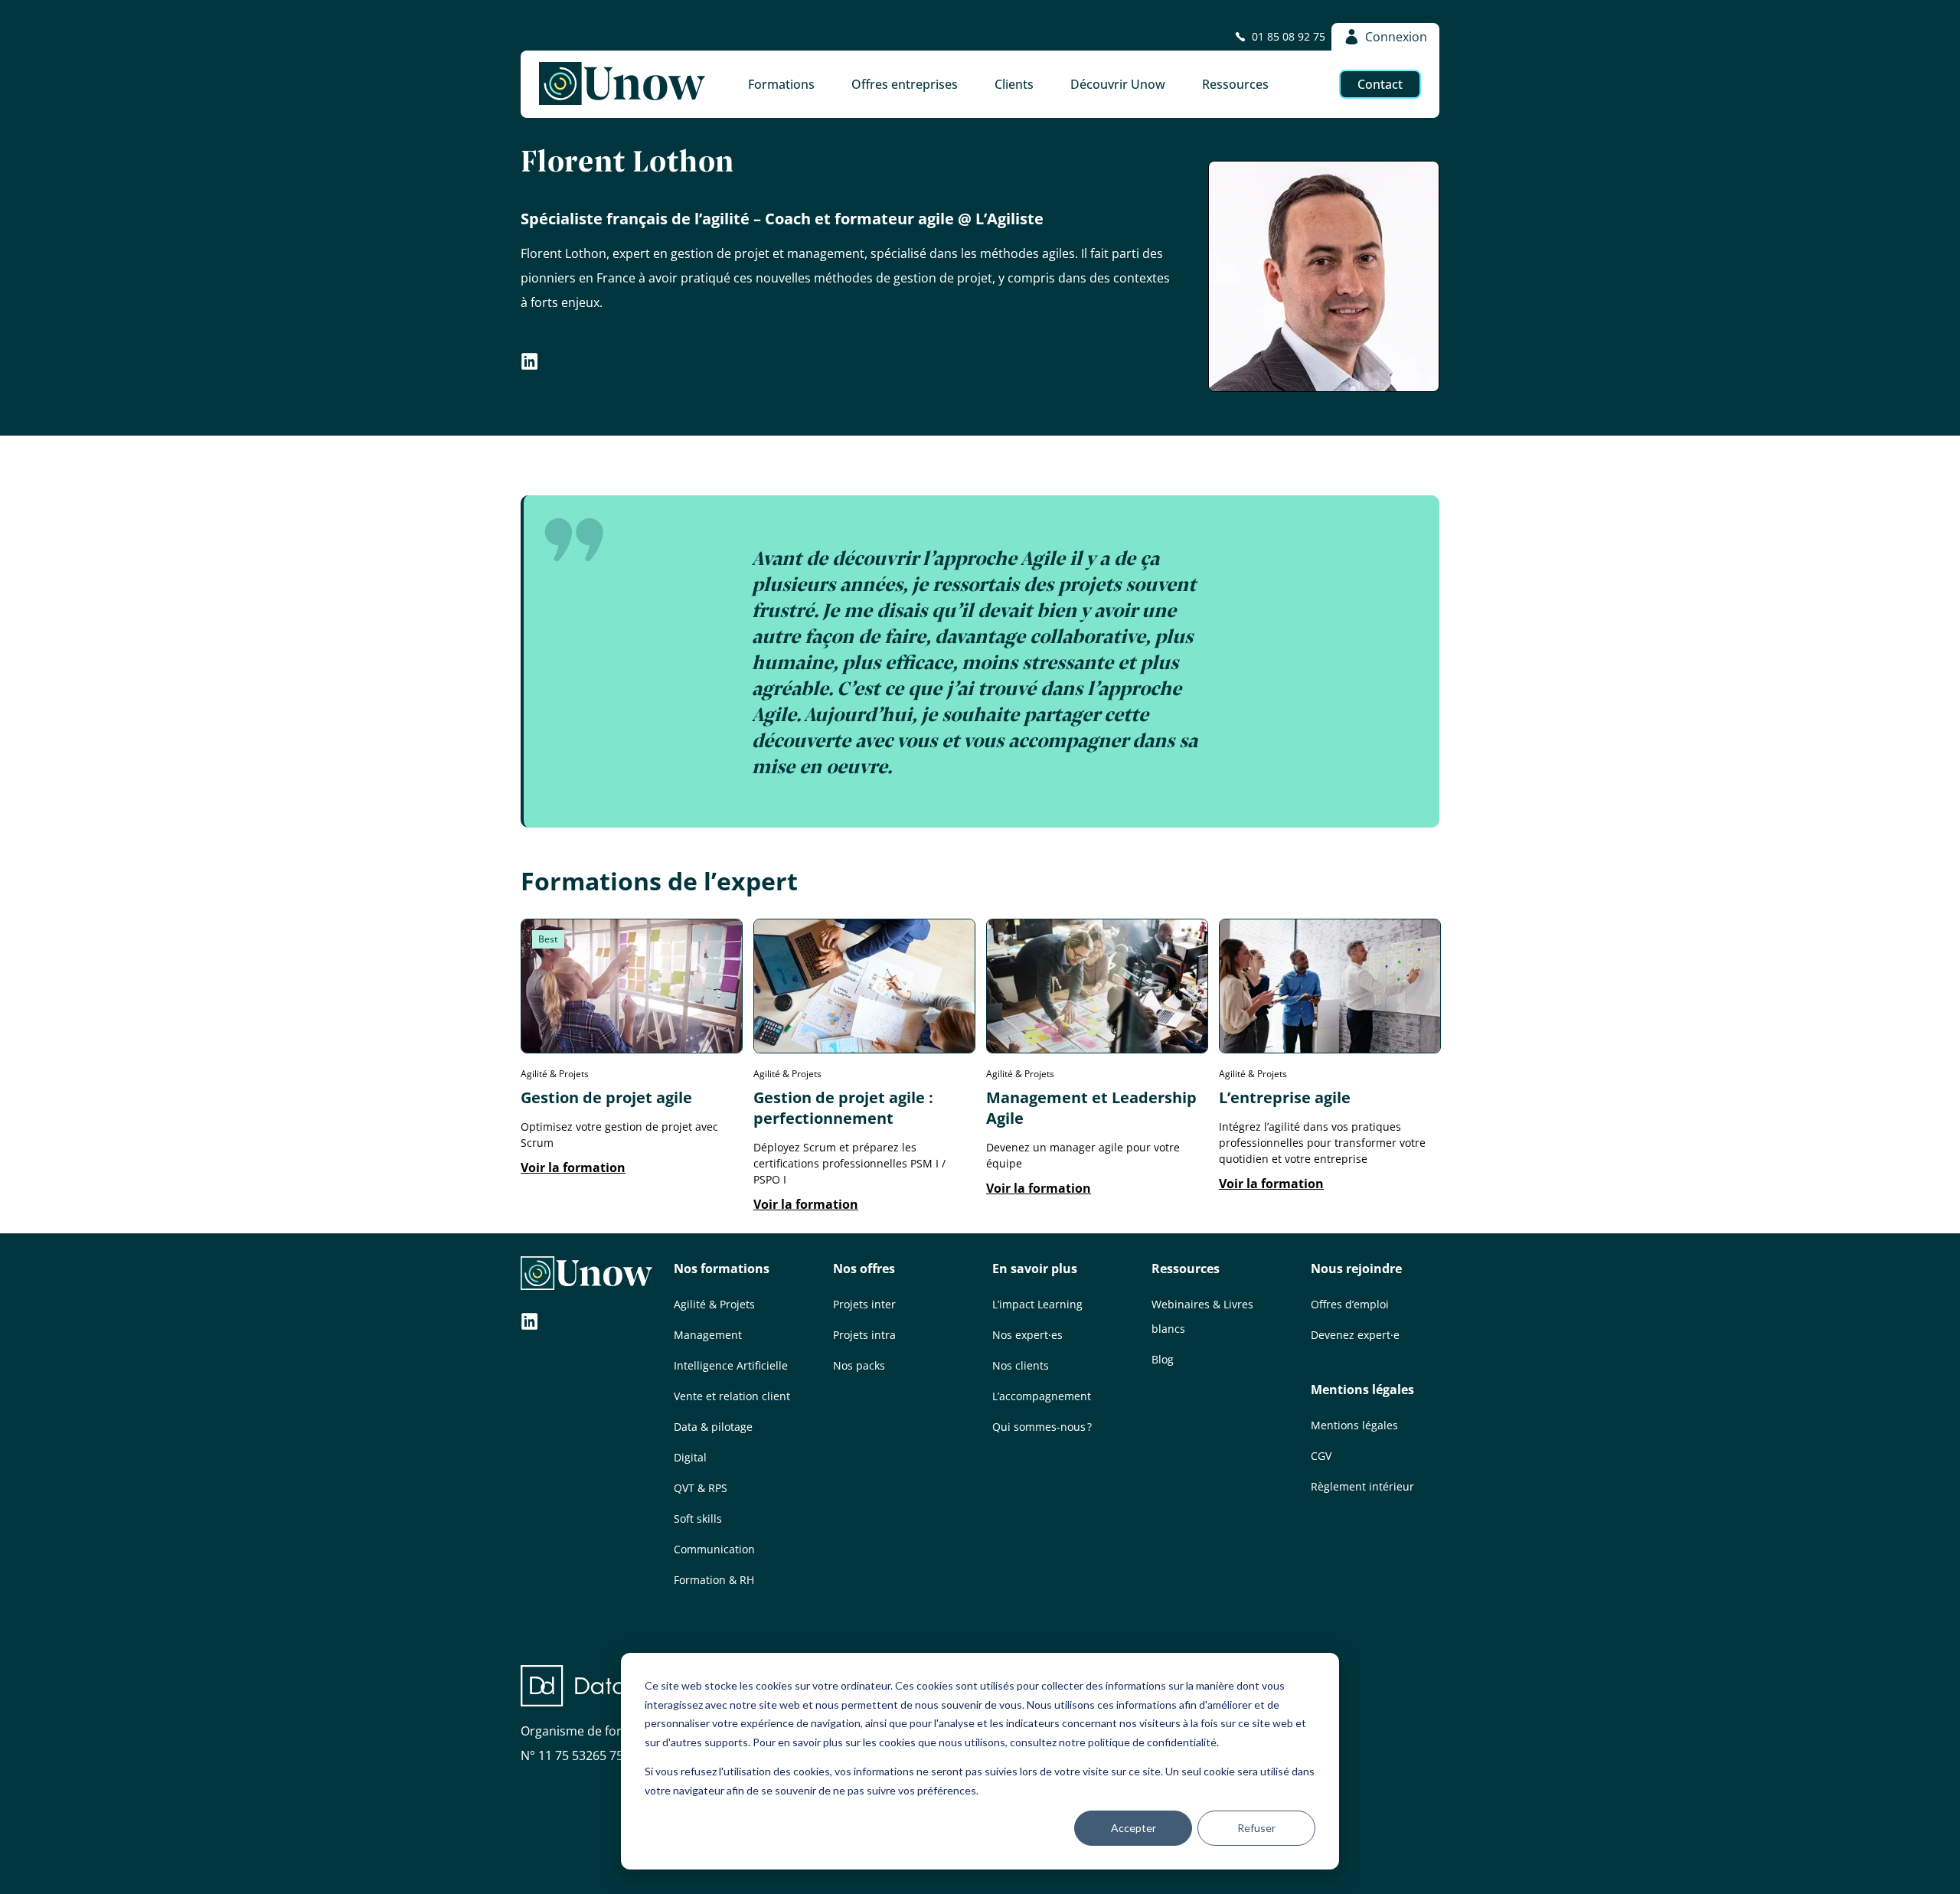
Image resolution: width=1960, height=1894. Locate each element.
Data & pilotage (713, 1427)
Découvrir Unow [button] (1118, 84)
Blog (1163, 1359)
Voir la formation (573, 1167)
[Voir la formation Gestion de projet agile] (632, 1049)
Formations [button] (781, 84)
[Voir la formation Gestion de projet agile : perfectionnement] (864, 1049)
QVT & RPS (701, 1488)
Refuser (1256, 1828)
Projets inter (864, 1304)
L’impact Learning (1037, 1304)
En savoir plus (1035, 1269)
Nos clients (1021, 1365)
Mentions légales (1362, 1389)
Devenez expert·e (1355, 1335)
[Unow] (622, 84)
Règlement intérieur (1362, 1486)
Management (708, 1335)
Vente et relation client (732, 1396)
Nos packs (859, 1365)
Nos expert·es (1027, 1335)
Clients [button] (1014, 84)
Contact (1380, 84)
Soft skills (698, 1518)
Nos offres (864, 1269)
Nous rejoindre (1356, 1269)
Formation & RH (714, 1580)
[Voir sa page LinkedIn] (530, 364)
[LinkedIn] (530, 1323)
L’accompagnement (1042, 1396)
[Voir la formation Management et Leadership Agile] (1097, 1049)
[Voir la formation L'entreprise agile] (1330, 1049)
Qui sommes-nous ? (1042, 1427)
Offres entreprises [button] (905, 84)
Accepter (1134, 1828)
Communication (714, 1549)
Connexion (1396, 37)
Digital (690, 1457)
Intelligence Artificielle (731, 1365)
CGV (1321, 1456)
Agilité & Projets (714, 1304)
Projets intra (864, 1335)
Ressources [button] (1235, 84)
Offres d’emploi (1350, 1304)
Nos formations (722, 1269)
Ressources (1186, 1269)
